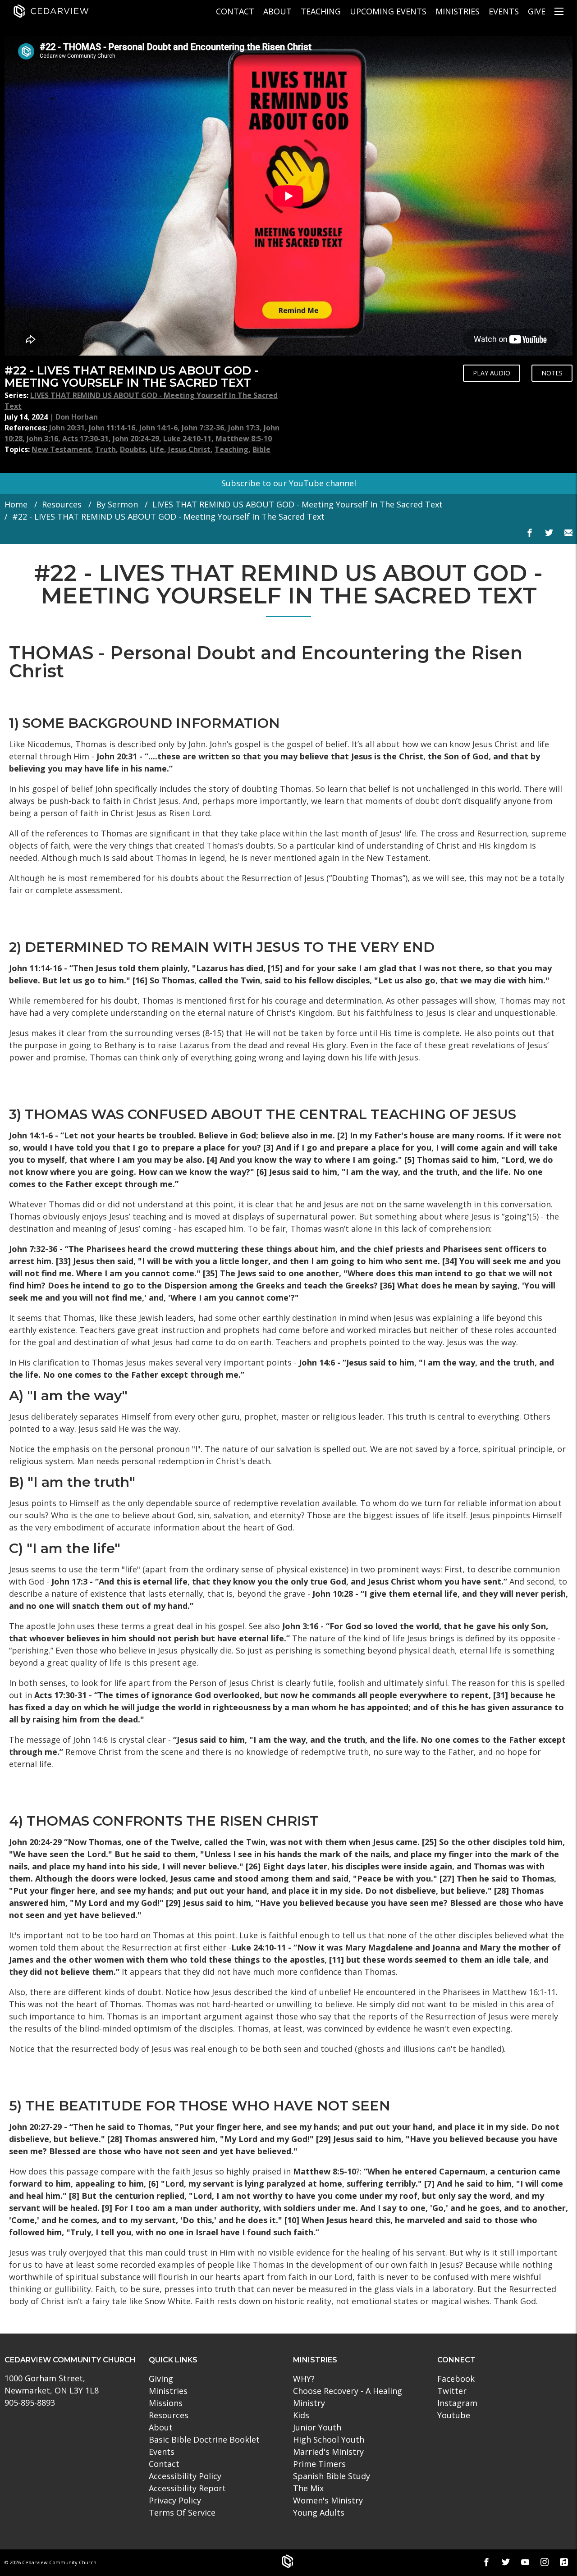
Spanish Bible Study (332, 2476)
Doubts (133, 449)
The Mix (308, 2488)
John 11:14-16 (112, 428)
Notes (552, 373)
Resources (62, 504)
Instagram (457, 2403)
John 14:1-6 (158, 428)
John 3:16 (42, 438)
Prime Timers (319, 2464)
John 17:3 (244, 428)
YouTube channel (323, 483)
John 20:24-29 (136, 438)
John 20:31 (67, 428)
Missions (166, 2403)
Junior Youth (317, 2427)
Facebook (456, 2379)
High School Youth (329, 2439)
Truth (105, 449)
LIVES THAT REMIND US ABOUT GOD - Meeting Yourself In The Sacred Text (298, 504)
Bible (261, 449)
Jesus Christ (189, 449)
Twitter (452, 2391)
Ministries (458, 11)
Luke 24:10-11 (187, 438)
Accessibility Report (187, 2488)
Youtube (454, 2415)
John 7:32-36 (203, 428)
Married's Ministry (328, 2452)
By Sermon (117, 504)
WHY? (304, 2379)
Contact (235, 11)
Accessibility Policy (185, 2476)
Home (16, 504)
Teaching (321, 11)
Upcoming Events (388, 11)
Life (157, 449)
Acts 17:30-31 (85, 438)
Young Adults (319, 2512)
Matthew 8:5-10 (244, 438)
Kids (301, 2415)
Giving (161, 2379)
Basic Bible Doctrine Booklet (204, 2439)
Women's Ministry (328, 2500)
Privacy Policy (175, 2500)
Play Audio (492, 373)
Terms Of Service (182, 2512)
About (277, 11)
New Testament (61, 449)
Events (504, 11)
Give (537, 11)
